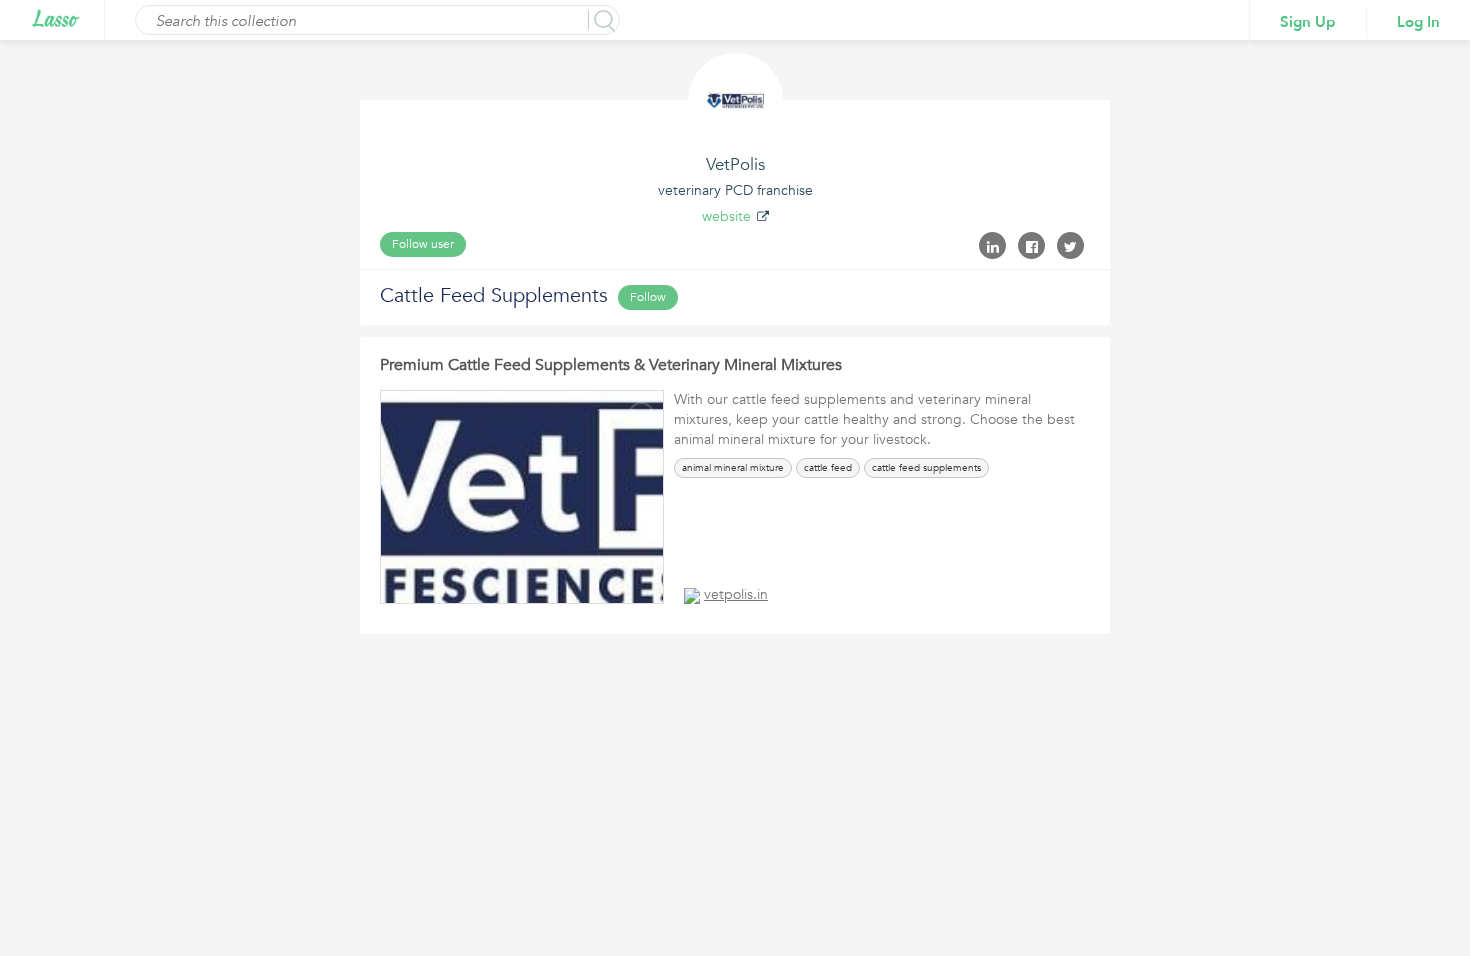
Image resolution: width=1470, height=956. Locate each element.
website (726, 216)
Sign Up (1308, 22)
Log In (1418, 22)
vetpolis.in (736, 594)
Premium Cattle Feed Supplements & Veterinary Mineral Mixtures (611, 365)
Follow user (423, 244)
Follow (648, 297)
